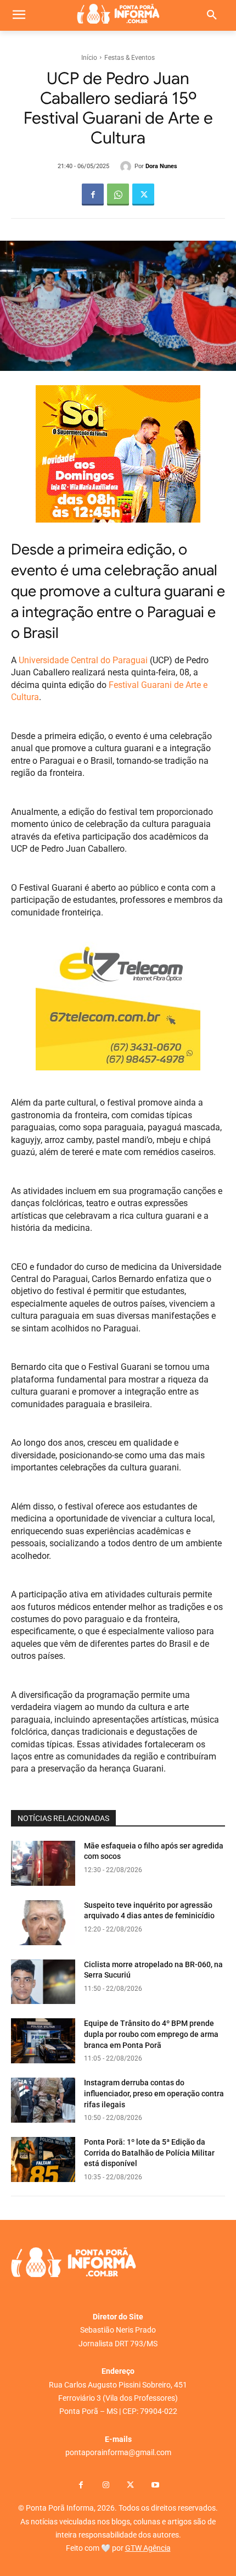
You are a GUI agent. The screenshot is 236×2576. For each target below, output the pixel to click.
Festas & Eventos (130, 58)
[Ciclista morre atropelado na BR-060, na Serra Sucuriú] (43, 1982)
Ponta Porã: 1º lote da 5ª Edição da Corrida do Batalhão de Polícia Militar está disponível (149, 2153)
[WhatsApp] (118, 195)
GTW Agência (148, 2548)
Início (89, 58)
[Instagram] (106, 2486)
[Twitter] (143, 195)
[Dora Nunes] (127, 166)
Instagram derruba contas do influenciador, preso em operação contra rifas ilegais (154, 2093)
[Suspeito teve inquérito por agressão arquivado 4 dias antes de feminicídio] (43, 1923)
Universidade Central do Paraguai (83, 660)
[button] (212, 15)
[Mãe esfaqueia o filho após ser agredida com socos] (43, 1863)
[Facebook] (93, 195)
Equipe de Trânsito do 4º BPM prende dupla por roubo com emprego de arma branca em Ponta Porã (151, 2034)
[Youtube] (155, 2486)
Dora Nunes (161, 166)
